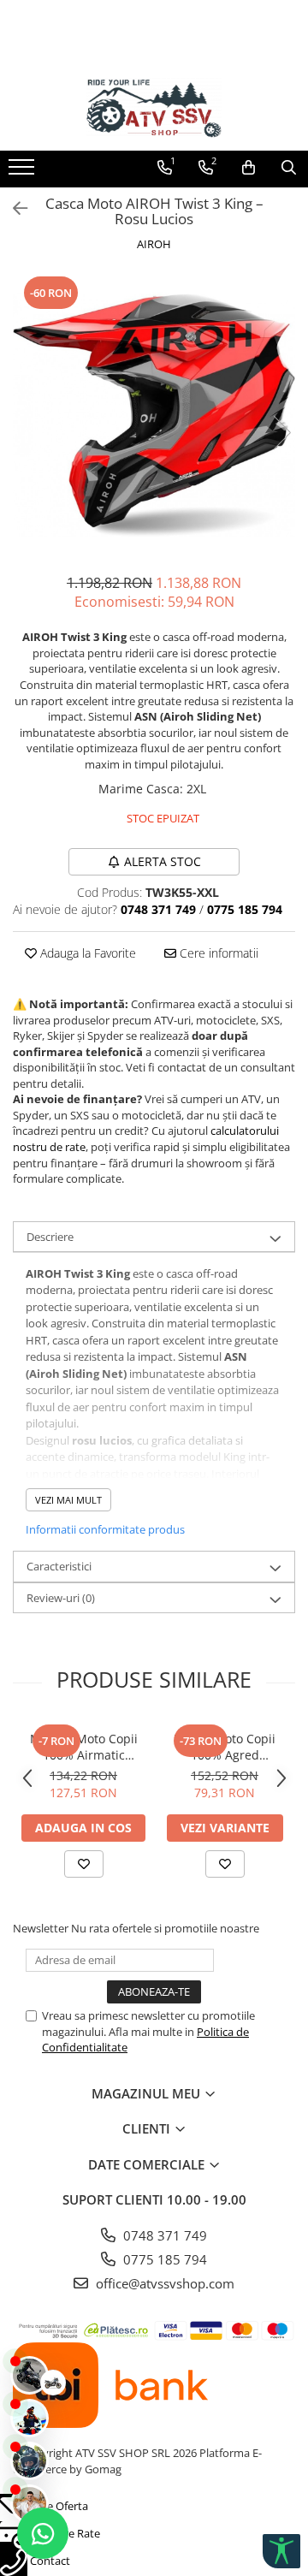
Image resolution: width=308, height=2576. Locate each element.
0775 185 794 (163, 2259)
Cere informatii (217, 953)
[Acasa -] (154, 108)
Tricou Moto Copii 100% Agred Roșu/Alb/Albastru (225, 1747)
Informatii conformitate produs (105, 1529)
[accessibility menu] (281, 2551)
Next (281, 433)
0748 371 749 (163, 2235)
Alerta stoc (163, 861)
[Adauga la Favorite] (84, 1864)
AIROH (154, 244)
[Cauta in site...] (289, 168)
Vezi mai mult (68, 1500)
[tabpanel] (154, 415)
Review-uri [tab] (61, 1598)
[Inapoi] (13, 208)
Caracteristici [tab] (59, 1566)
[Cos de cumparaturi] (249, 168)
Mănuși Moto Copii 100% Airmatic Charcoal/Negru (84, 1747)
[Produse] (24, 172)
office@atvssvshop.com (163, 2283)
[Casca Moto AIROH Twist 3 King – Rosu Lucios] (154, 415)
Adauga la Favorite (86, 953)
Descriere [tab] (50, 1237)
